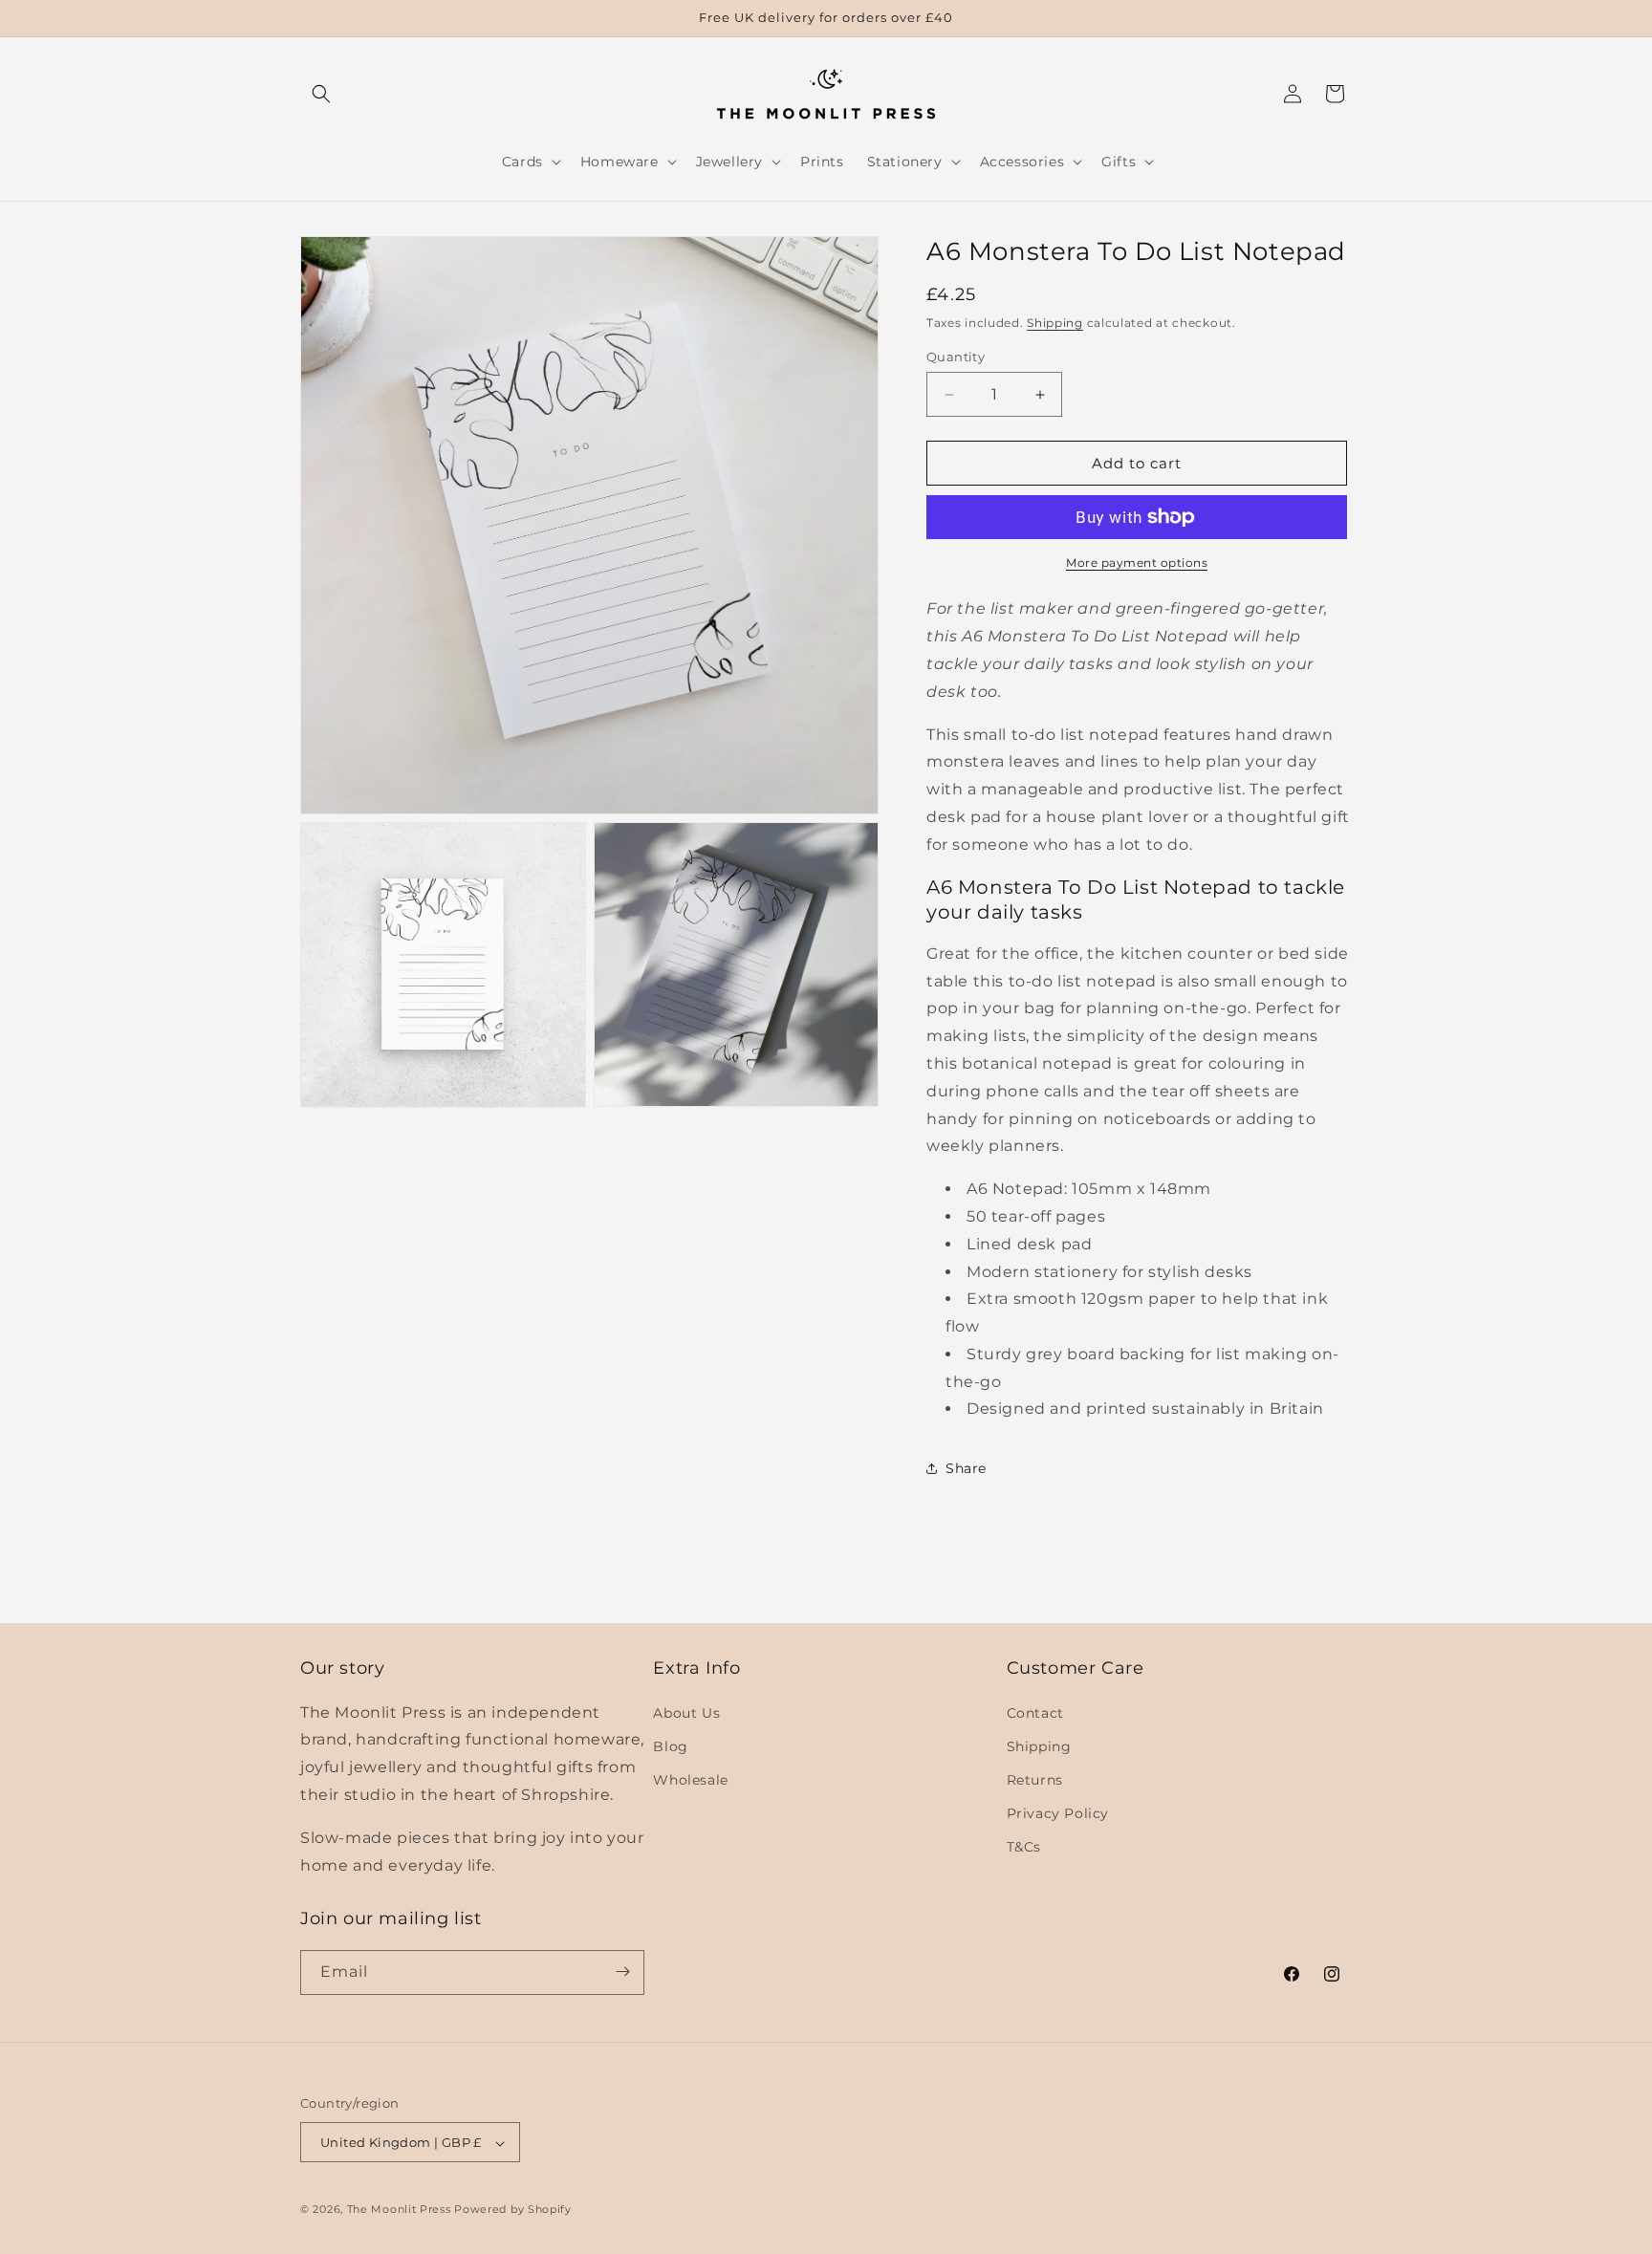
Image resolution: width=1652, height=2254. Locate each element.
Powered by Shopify (513, 2210)
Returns (1035, 1779)
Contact (1035, 1712)
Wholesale (690, 1779)
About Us (686, 1712)
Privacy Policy (1058, 1813)
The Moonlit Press (399, 2210)
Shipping (1055, 323)
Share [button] (966, 1468)
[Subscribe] (622, 1972)
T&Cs (1024, 1847)
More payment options (1137, 563)
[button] (321, 94)
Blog (670, 1745)
